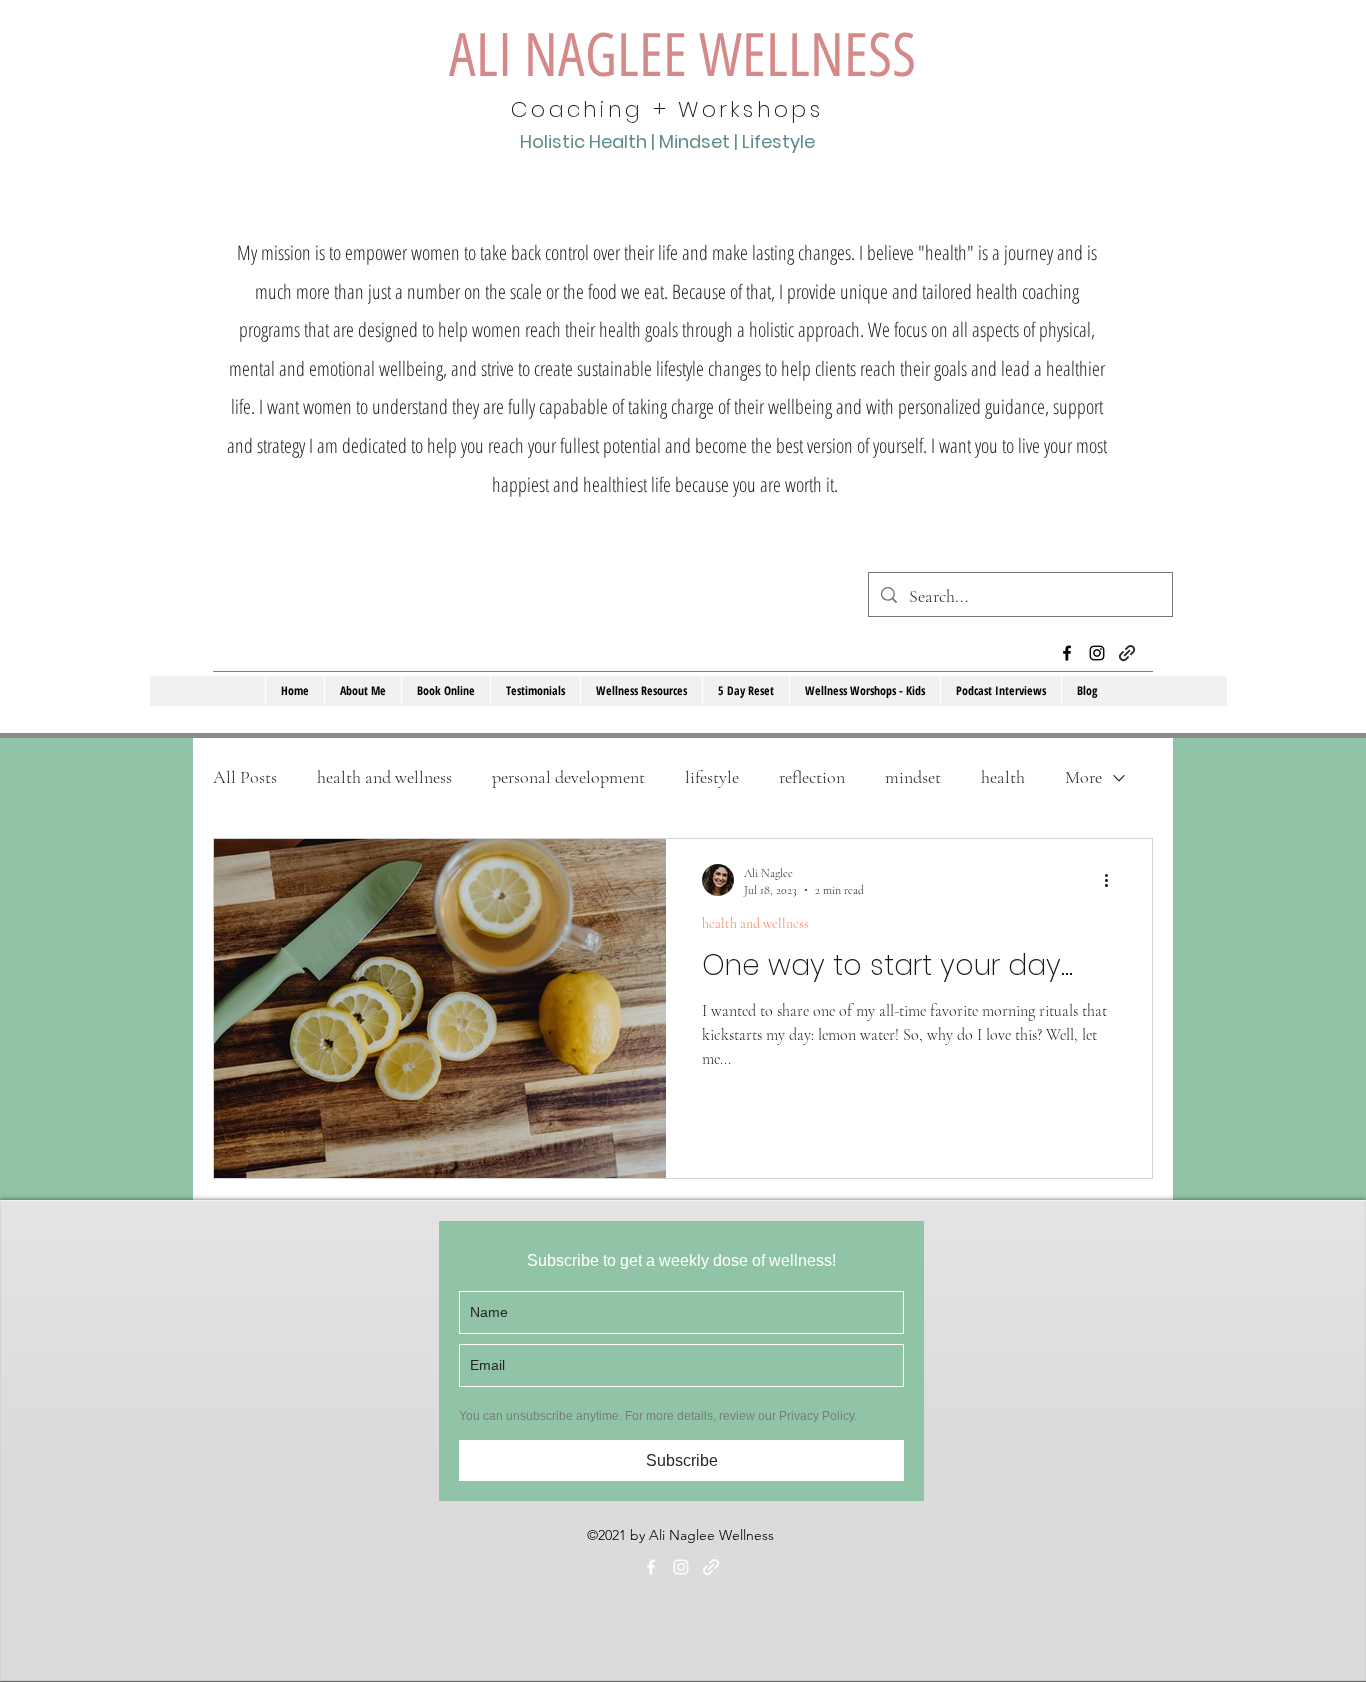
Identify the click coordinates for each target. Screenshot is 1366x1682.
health (1003, 777)
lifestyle (712, 777)
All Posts (245, 777)
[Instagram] (1097, 653)
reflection (812, 777)
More (1083, 777)
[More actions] (1113, 880)
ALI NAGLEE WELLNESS (682, 55)
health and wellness (384, 777)
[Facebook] (1067, 653)
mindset (913, 777)
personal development (568, 777)
